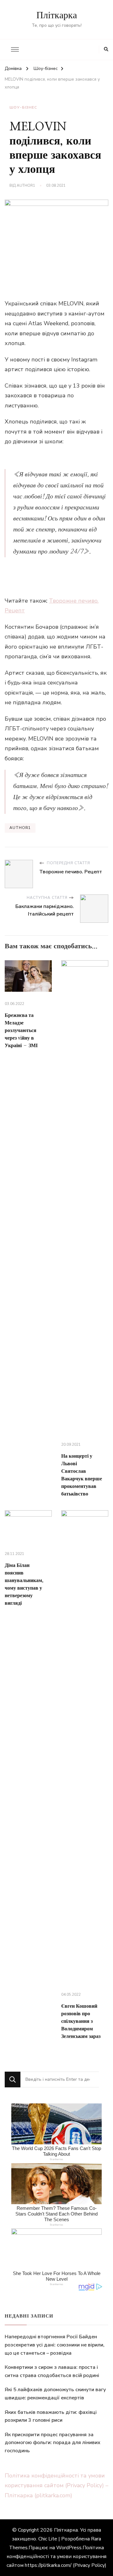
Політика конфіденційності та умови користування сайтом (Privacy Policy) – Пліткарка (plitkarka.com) (56, 2485)
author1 (26, 185)
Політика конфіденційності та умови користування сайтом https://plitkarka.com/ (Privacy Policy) (56, 2556)
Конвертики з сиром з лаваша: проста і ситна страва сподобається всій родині (52, 2371)
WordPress (69, 2548)
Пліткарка (57, 15)
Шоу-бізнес (23, 107)
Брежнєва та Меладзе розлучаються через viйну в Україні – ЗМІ (21, 1030)
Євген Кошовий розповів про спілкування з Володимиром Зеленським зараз (81, 2021)
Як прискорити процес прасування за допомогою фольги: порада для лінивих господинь (53, 2443)
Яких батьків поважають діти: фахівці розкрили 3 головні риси (51, 2416)
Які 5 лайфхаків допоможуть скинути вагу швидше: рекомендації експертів (55, 2394)
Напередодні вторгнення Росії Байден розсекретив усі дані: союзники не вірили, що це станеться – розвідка (55, 2345)
